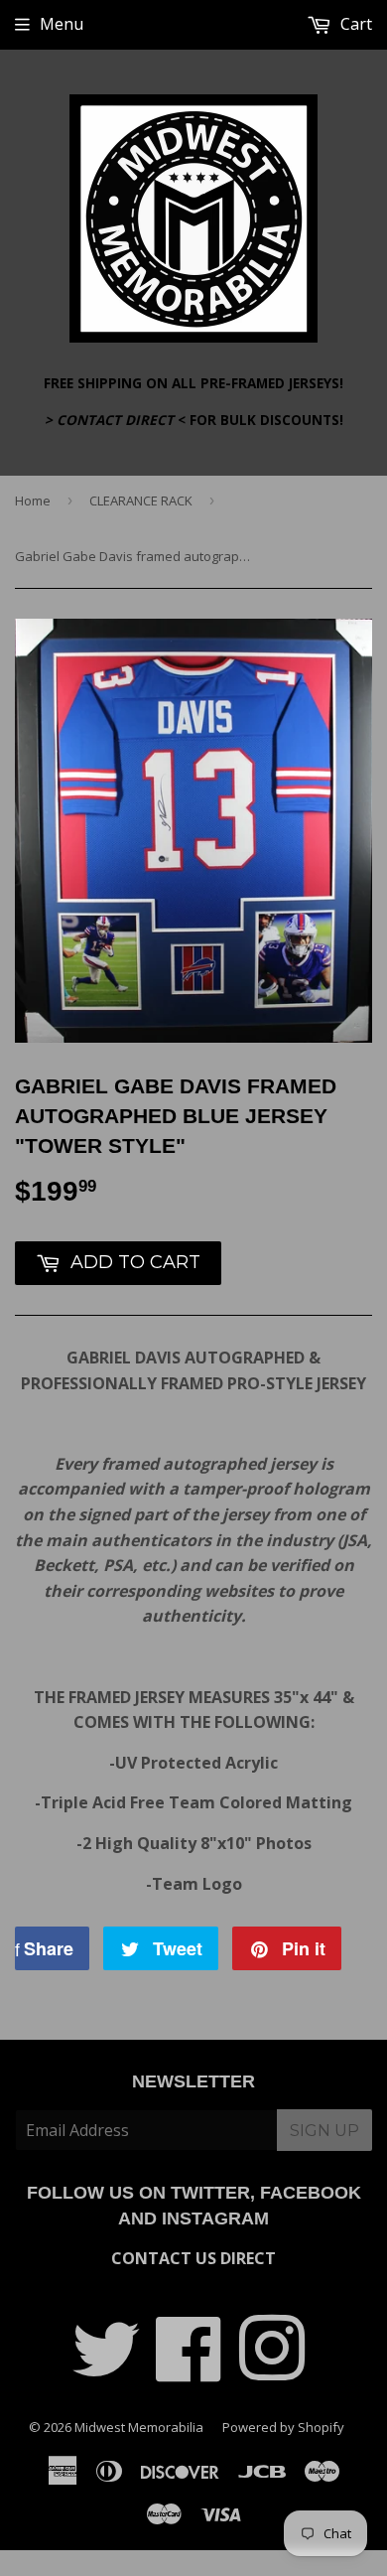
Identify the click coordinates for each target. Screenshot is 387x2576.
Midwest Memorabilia (139, 2427)
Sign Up (324, 2131)
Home (33, 501)
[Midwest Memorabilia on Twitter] (106, 2370)
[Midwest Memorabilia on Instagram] (272, 2370)
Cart (354, 24)
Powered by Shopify (283, 2427)
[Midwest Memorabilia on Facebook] (189, 2370)
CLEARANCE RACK (141, 501)
